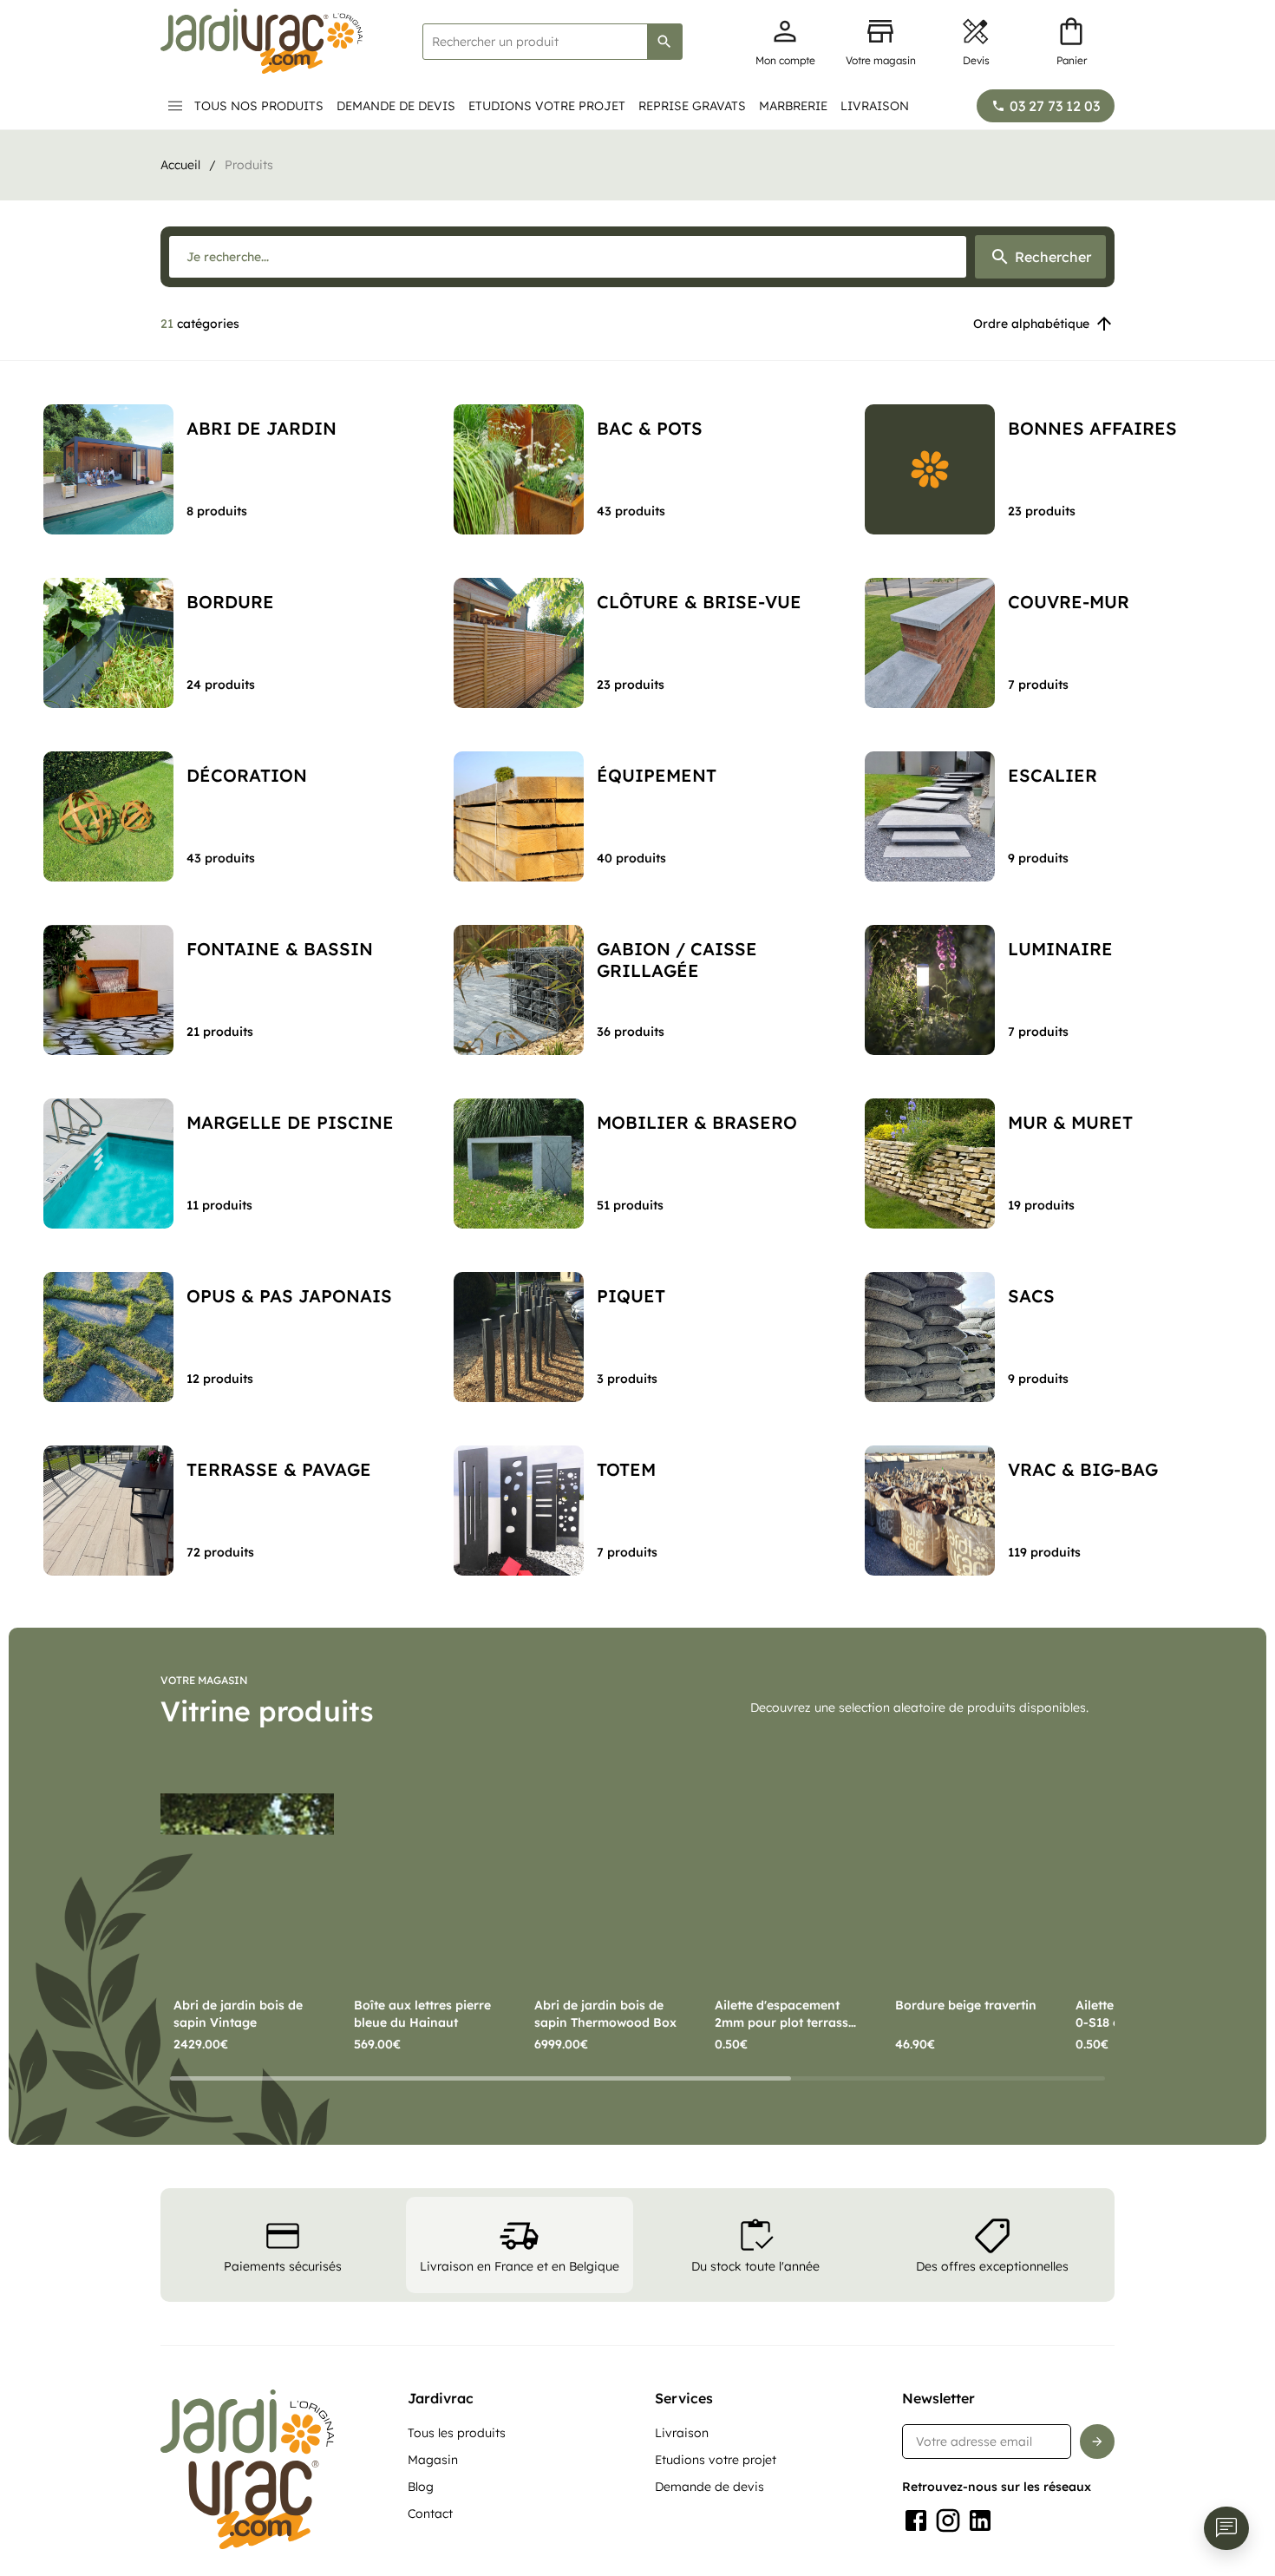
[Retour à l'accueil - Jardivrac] (262, 41)
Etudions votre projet (547, 106)
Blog (421, 2487)
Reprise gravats (692, 106)
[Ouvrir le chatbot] (1226, 2528)
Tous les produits (457, 2433)
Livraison (875, 106)
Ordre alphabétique (1031, 324)
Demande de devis (396, 106)
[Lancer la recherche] (664, 42)
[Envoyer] (1097, 2442)
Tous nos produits (259, 106)
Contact (430, 2514)
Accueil (180, 165)
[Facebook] (916, 2520)
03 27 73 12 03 (1055, 106)
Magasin (433, 2460)
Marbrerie (793, 106)
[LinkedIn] (980, 2520)
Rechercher (1053, 257)
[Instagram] (948, 2520)
